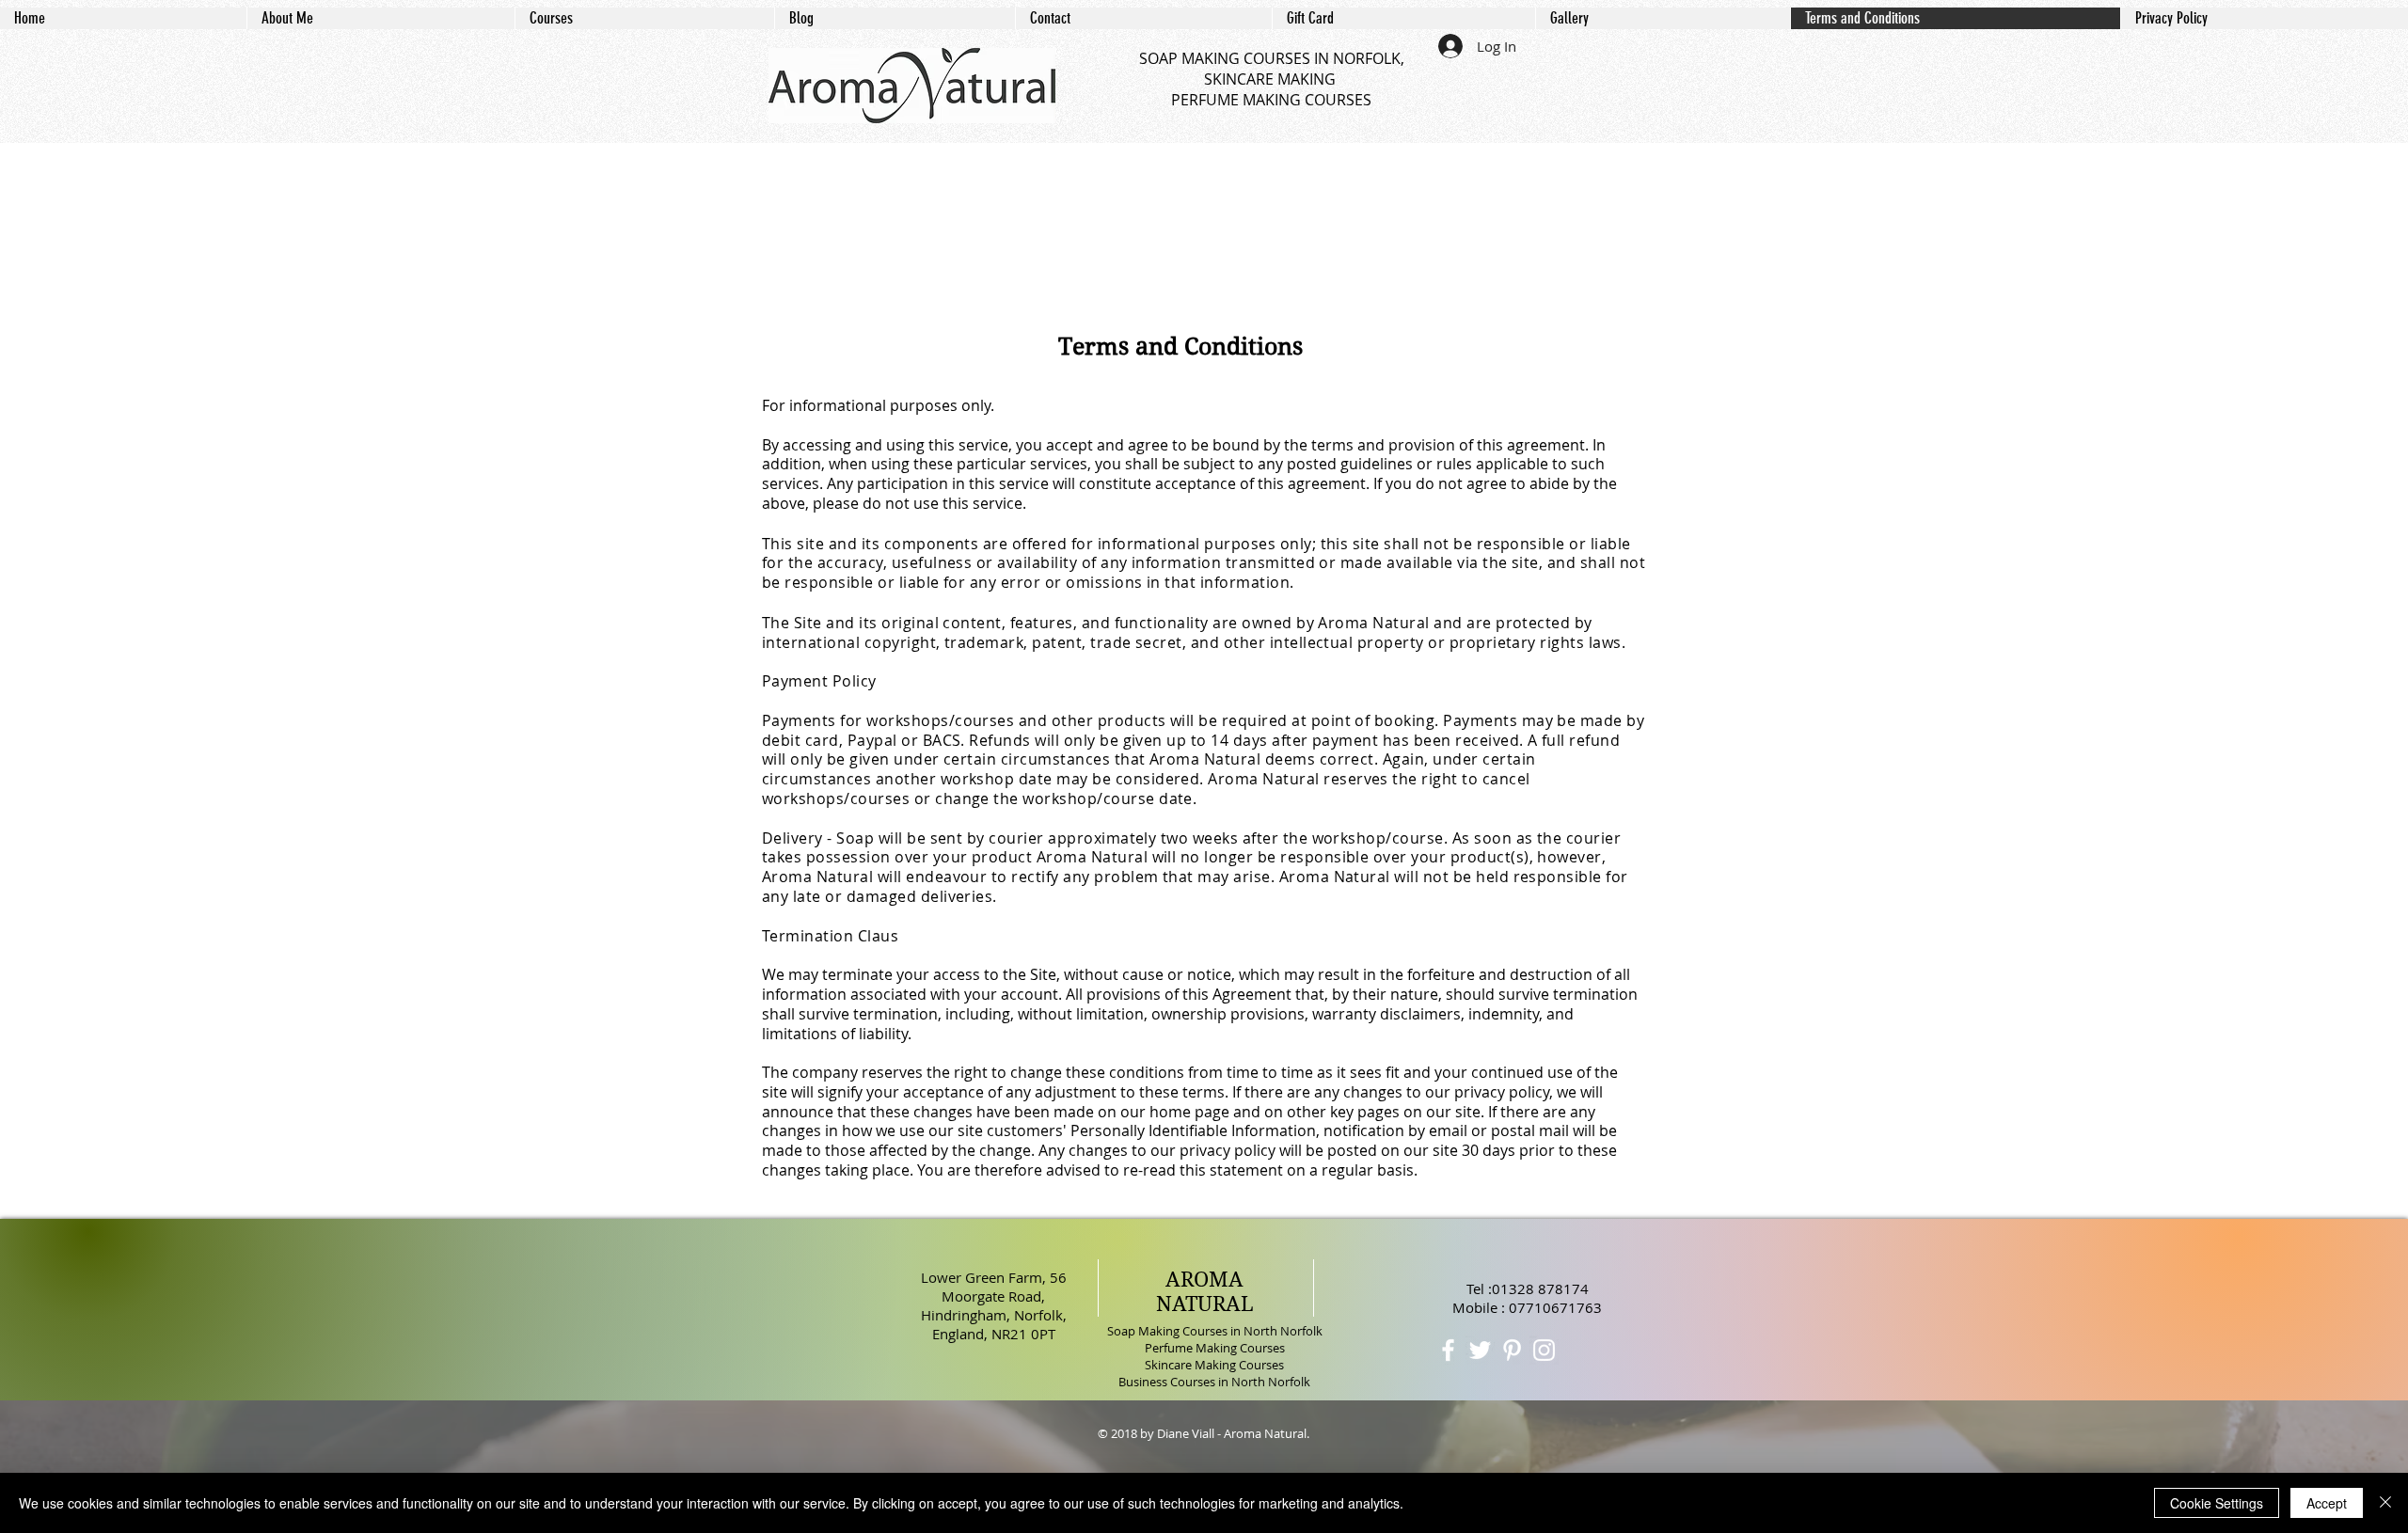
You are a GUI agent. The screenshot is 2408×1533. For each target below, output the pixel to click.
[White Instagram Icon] (1544, 1350)
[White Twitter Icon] (1480, 1350)
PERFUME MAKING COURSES (1271, 100)
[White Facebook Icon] (1448, 1350)
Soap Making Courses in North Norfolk (1215, 1331)
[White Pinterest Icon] (1512, 1350)
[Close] (2385, 1503)
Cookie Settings (2217, 1503)
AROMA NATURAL (1205, 1291)
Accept (2327, 1503)
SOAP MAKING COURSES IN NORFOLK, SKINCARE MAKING (1272, 69)
